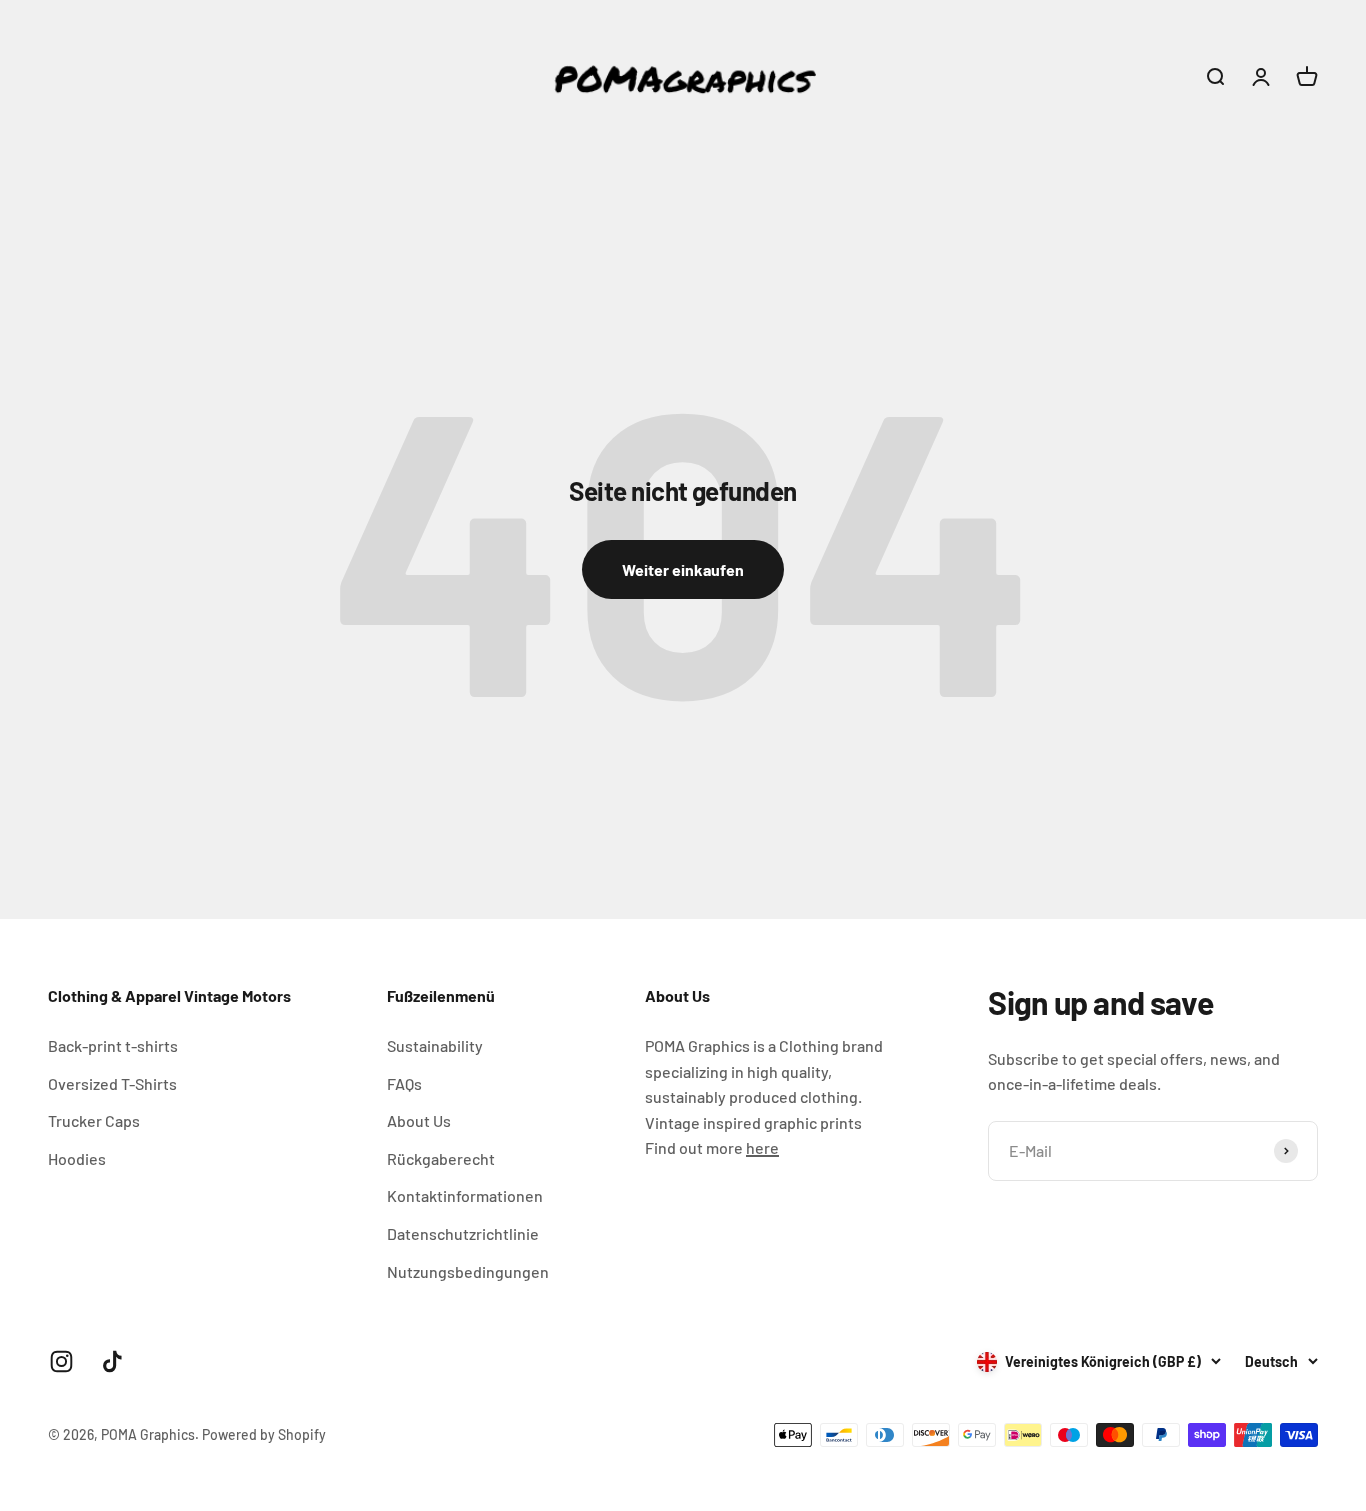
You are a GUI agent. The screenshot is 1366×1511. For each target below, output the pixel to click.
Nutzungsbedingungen (468, 1271)
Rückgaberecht (441, 1158)
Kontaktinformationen (465, 1195)
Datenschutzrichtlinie (463, 1233)
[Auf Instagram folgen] (61, 1361)
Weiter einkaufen (683, 569)
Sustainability (435, 1045)
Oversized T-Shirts (112, 1083)
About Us (419, 1120)
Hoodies (77, 1158)
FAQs (404, 1083)
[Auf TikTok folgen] (112, 1361)
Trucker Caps (94, 1120)
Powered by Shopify (264, 1434)
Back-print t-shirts (113, 1045)
